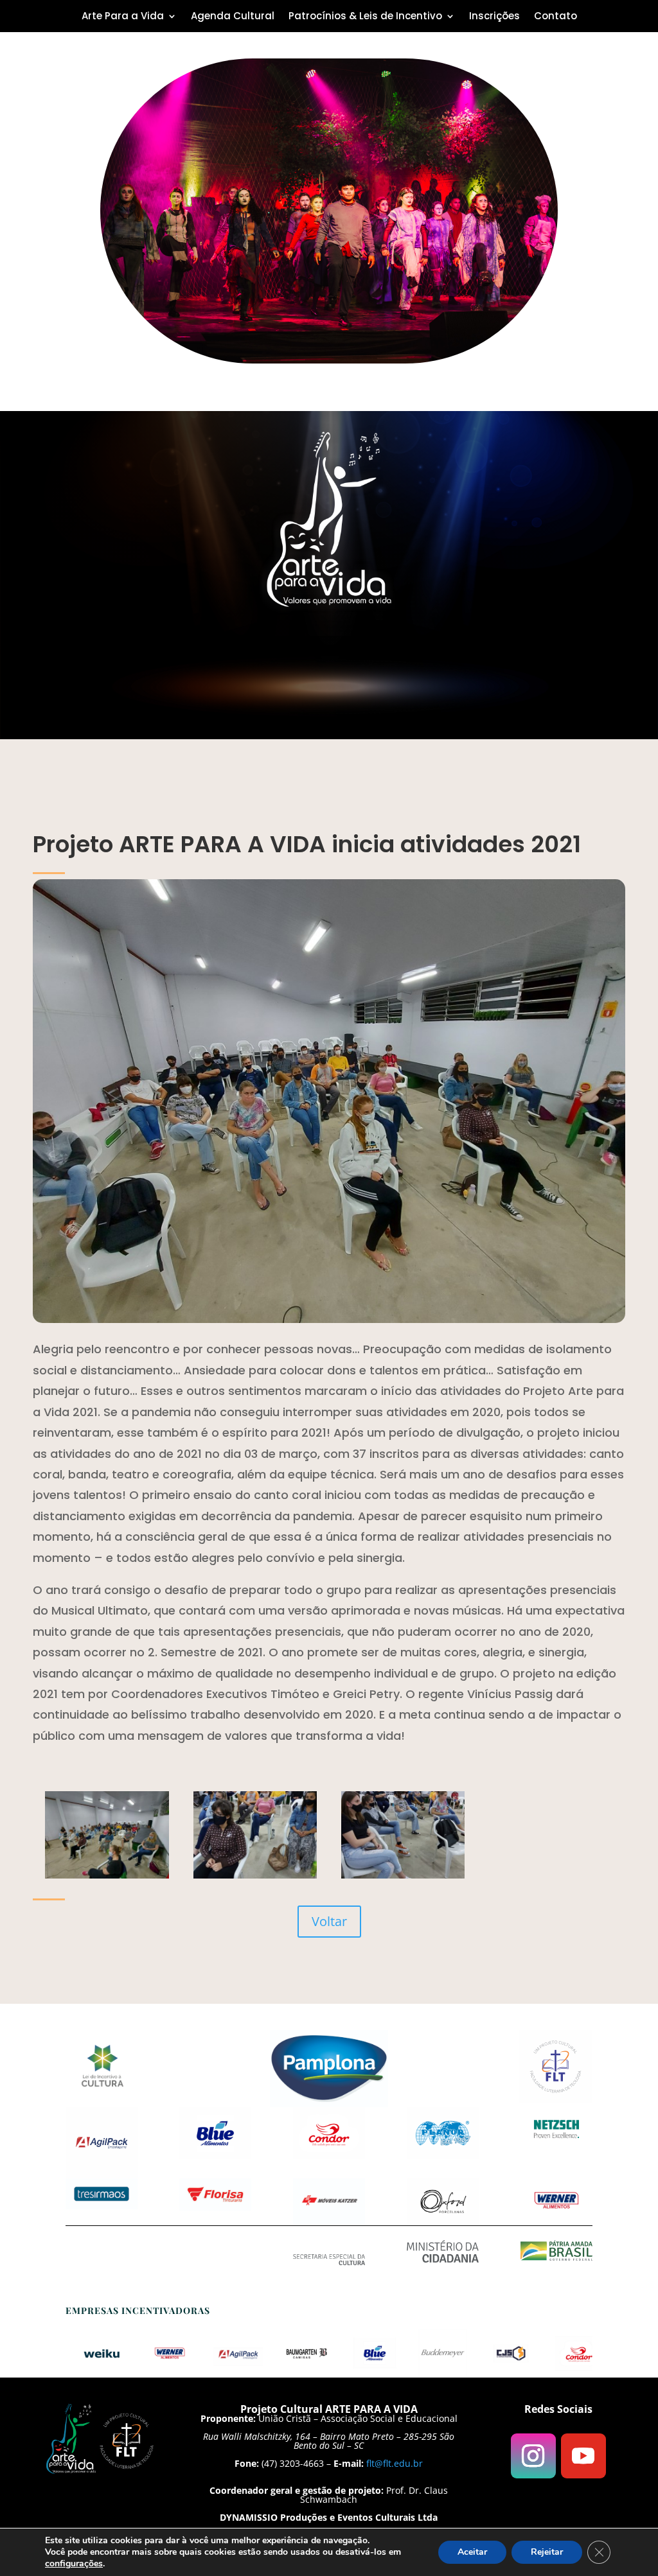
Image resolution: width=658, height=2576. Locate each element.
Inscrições (494, 17)
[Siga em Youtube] (583, 2456)
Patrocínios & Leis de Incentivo (365, 17)
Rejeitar (547, 2552)
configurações (74, 2564)
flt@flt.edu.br (395, 2463)
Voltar (329, 1921)
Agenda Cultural (233, 17)
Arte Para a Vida (123, 17)
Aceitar (472, 2552)
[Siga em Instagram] (533, 2456)
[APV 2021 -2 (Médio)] (255, 1875)
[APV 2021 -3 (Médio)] (107, 1875)
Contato (556, 17)
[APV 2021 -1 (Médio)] (403, 1875)
